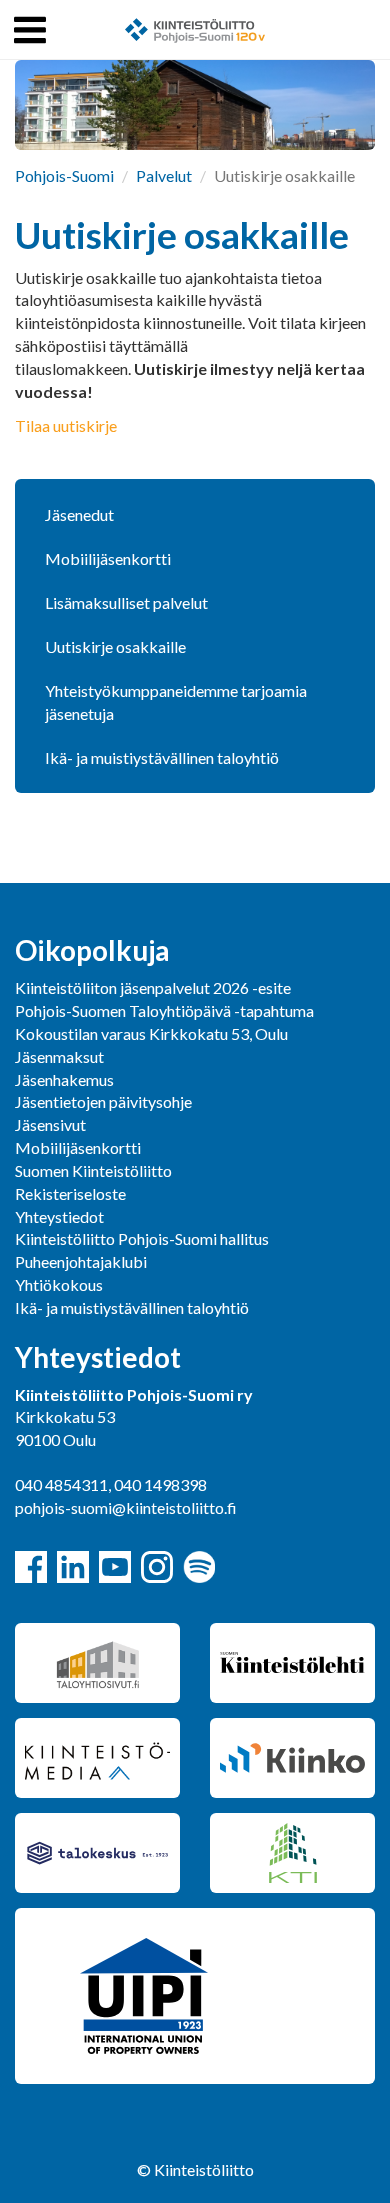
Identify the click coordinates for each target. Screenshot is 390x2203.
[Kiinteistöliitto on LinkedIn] (73, 1567)
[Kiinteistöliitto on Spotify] (199, 1567)
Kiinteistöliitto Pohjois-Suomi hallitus (142, 1238)
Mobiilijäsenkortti (108, 558)
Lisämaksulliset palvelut (126, 602)
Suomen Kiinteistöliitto (93, 1170)
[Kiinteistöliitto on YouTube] (115, 1567)
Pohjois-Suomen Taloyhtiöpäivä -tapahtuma (164, 1010)
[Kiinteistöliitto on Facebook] (31, 1567)
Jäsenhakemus (64, 1079)
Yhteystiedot (59, 1216)
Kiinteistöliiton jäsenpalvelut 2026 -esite (153, 987)
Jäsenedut (79, 514)
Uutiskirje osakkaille (115, 646)
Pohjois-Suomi (64, 175)
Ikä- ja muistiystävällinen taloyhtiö (162, 757)
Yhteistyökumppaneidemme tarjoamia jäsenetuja (176, 702)
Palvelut (164, 175)
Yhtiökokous (59, 1284)
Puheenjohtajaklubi (81, 1261)
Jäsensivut (50, 1124)
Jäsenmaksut (59, 1056)
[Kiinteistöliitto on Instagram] (157, 1567)
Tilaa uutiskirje (66, 425)
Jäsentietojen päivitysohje (103, 1101)
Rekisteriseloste (70, 1193)
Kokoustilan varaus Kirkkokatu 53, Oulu (151, 1033)
